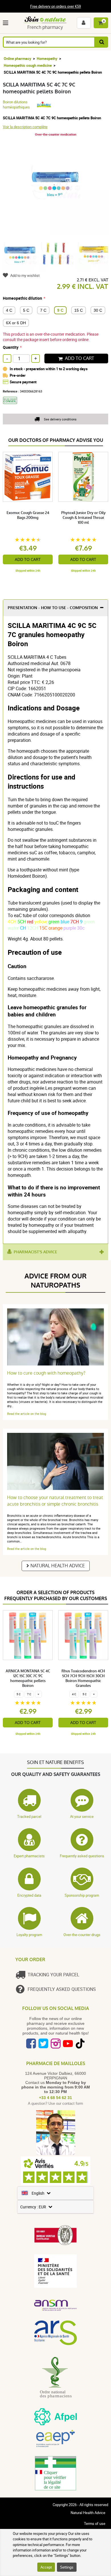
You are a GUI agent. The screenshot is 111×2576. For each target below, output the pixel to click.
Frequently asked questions (82, 1856)
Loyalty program (29, 1935)
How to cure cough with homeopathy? (46, 1373)
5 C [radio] (26, 310)
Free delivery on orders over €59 (55, 6)
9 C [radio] (60, 310)
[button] (7, 23)
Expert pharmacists (29, 1856)
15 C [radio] (79, 310)
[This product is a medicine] (12, 406)
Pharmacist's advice (35, 1252)
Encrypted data (29, 1895)
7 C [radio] (43, 310)
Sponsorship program (82, 1895)
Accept (46, 2567)
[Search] (102, 42)
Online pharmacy (18, 59)
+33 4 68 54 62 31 (55, 2098)
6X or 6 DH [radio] (16, 323)
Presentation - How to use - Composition (53, 608)
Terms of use (95, 2523)
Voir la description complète (25, 127)
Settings (67, 2567)
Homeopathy (47, 59)
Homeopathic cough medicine (28, 65)
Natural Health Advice (58, 1566)
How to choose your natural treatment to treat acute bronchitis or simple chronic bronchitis (55, 1501)
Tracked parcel (29, 1816)
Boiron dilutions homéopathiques (16, 104)
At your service (82, 1816)
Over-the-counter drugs (82, 1935)
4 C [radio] (9, 310)
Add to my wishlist (25, 275)
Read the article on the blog (27, 1414)
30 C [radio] (98, 310)
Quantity (11, 347)
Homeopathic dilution (22, 298)
